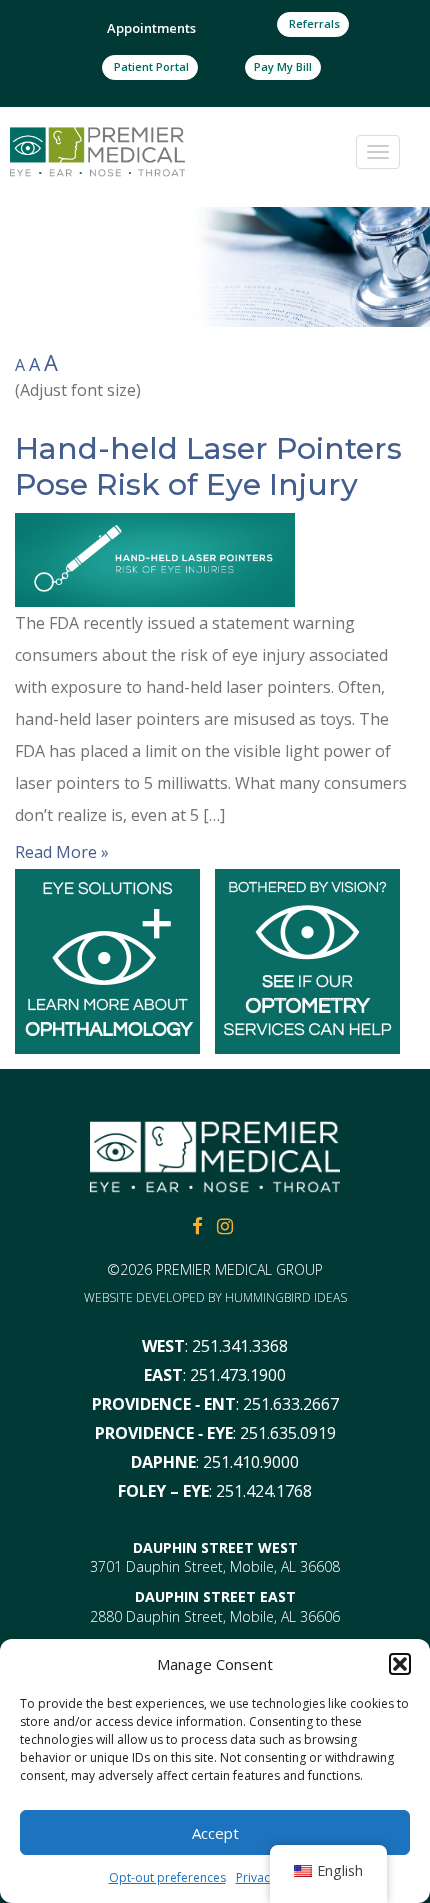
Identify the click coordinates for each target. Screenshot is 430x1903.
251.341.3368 (240, 1346)
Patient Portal (150, 66)
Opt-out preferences (167, 1877)
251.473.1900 (238, 1375)
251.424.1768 (264, 1491)
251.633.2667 (291, 1404)
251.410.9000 (251, 1462)
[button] (400, 1664)
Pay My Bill (283, 66)
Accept (215, 1833)
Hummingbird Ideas (286, 1297)
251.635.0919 (288, 1433)
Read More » (62, 852)
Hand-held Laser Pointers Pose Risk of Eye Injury (208, 466)
